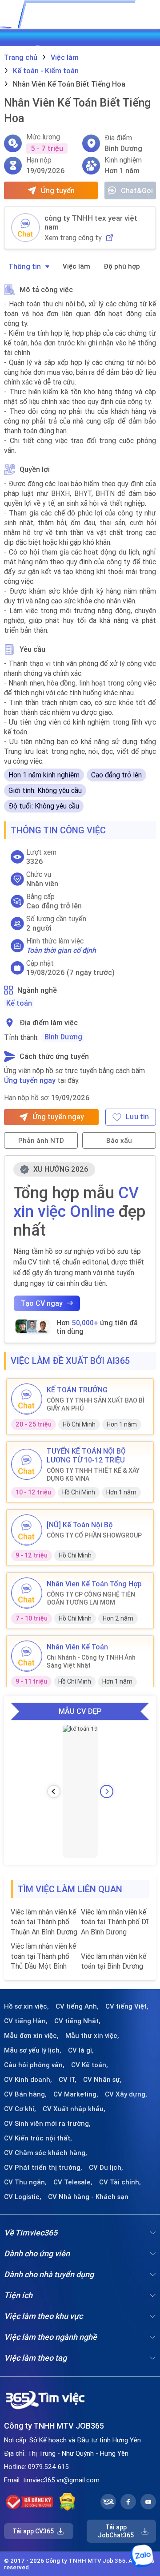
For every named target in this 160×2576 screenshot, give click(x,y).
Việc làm (76, 266)
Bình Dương (63, 1037)
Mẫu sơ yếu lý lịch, (33, 2050)
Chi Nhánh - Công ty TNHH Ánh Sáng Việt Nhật (91, 1661)
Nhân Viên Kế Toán (77, 1647)
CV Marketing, (76, 2094)
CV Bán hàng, (25, 2094)
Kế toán (19, 1003)
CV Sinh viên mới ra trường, (47, 2124)
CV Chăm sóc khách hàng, (46, 2153)
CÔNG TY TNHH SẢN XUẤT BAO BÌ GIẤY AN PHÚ (96, 1404)
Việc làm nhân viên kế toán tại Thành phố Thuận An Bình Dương (44, 1922)
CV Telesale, (73, 2182)
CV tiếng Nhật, (77, 2021)
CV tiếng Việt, (127, 2006)
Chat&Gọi (137, 190)
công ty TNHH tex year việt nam (91, 222)
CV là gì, (81, 2050)
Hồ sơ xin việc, (26, 2006)
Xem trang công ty (73, 238)
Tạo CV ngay (42, 1303)
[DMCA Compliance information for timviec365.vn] (67, 2502)
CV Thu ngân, (25, 2182)
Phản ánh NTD (41, 1140)
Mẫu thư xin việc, (92, 2036)
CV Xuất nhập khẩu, (74, 2109)
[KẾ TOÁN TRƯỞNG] (27, 1399)
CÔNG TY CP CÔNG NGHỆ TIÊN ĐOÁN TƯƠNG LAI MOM (91, 1598)
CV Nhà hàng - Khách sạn (88, 2197)
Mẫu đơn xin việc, (31, 2036)
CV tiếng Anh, (77, 2006)
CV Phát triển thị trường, (43, 2168)
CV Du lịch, (106, 2168)
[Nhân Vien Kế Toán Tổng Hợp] (27, 1593)
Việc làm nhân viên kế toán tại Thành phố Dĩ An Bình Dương (114, 1922)
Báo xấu (119, 1140)
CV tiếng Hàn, (26, 2021)
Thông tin (25, 266)
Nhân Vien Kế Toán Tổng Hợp (94, 1584)
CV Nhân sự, (102, 2080)
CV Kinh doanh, (28, 2080)
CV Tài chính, (120, 2182)
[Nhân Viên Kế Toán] (27, 1656)
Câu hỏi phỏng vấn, (34, 2065)
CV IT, (68, 2080)
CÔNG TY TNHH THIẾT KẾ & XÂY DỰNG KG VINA (93, 1474)
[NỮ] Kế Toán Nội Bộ (80, 1525)
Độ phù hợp (122, 266)
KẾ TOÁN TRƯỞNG (77, 1390)
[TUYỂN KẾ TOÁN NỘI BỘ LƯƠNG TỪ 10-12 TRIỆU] (27, 1464)
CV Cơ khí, (20, 2109)
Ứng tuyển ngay (30, 1080)
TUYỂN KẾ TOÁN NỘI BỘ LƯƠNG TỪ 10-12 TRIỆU (86, 1455)
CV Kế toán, (90, 2065)
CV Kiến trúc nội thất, (38, 2138)
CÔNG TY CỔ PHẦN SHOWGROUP (94, 1535)
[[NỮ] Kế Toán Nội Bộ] (27, 1530)
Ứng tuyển (58, 190)
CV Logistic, (23, 2197)
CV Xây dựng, (126, 2094)
